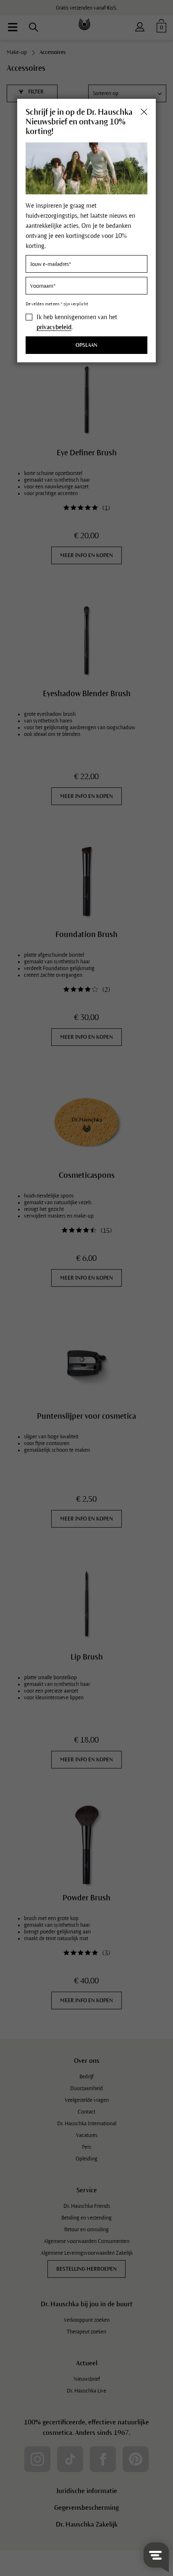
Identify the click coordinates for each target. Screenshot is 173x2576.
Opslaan (86, 345)
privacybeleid (54, 327)
